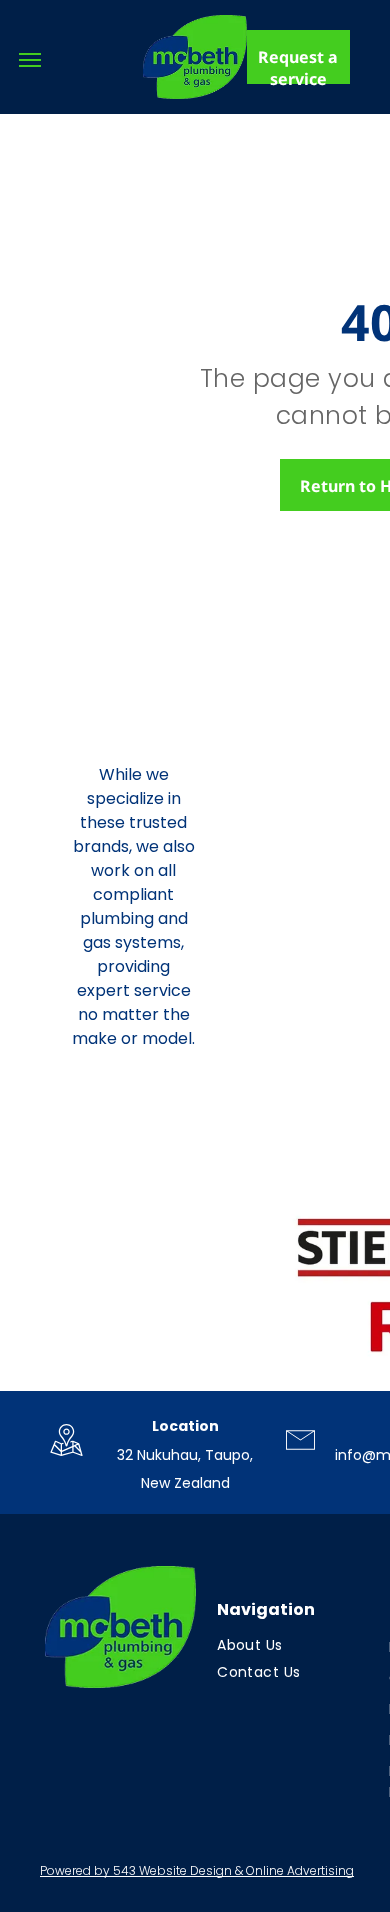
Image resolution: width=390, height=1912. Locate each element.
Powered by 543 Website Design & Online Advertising (197, 1870)
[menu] (30, 60)
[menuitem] (290, 1645)
